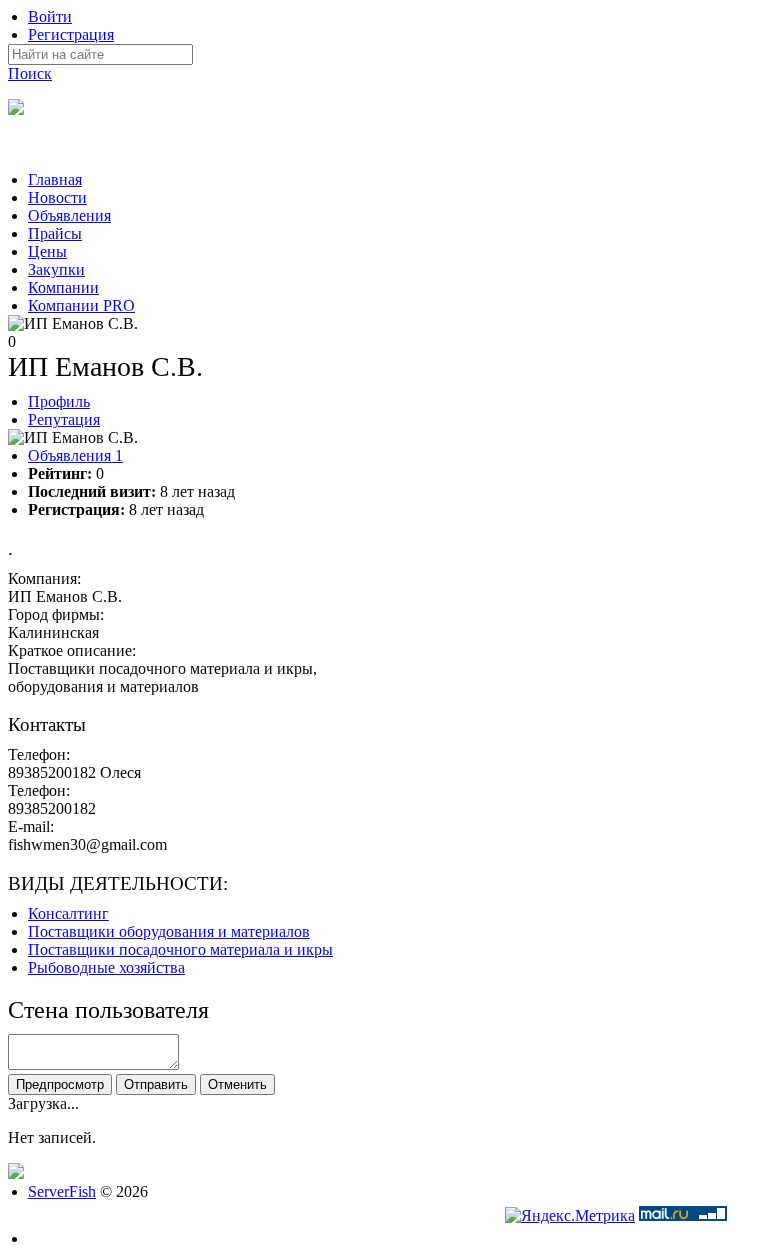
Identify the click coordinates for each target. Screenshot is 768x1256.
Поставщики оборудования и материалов (169, 931)
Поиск (30, 73)
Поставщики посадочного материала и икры (180, 949)
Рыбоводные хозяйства (106, 967)
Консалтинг (68, 913)
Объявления (75, 455)
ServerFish (62, 1191)
